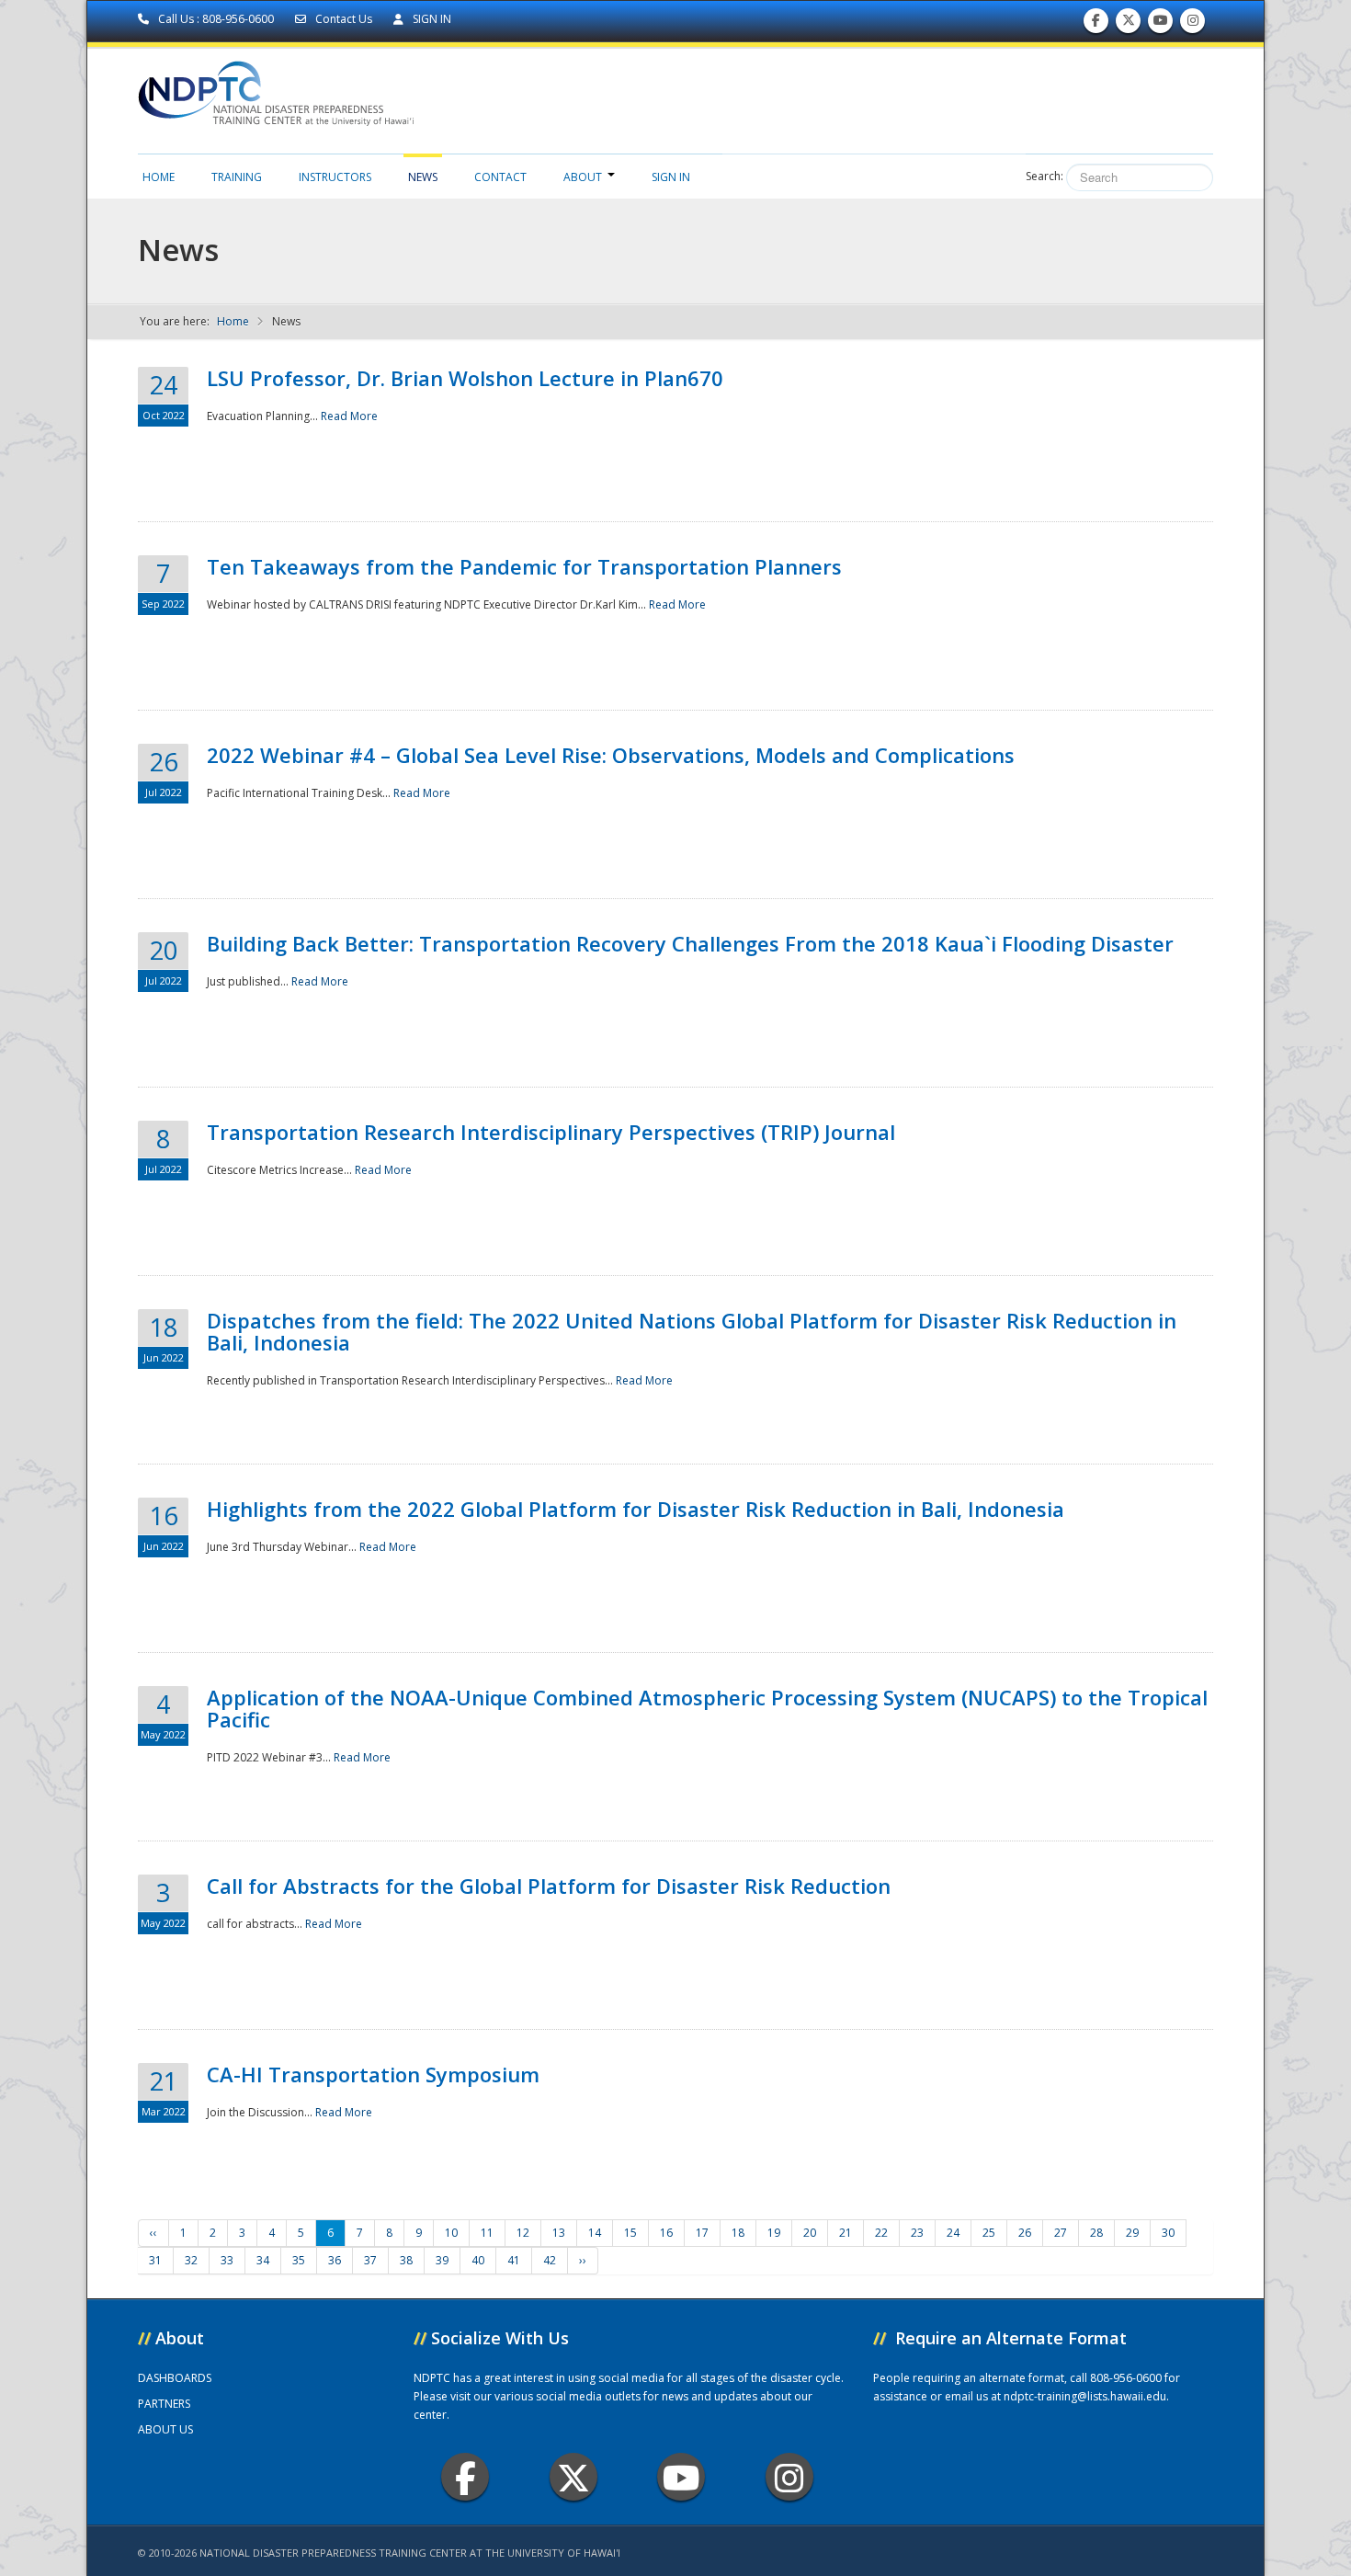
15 (630, 2233)
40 (478, 2260)
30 (1168, 2233)
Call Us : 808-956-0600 (216, 19)
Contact (500, 177)
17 (702, 2233)
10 (451, 2233)
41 (514, 2260)
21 (846, 2233)
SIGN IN (431, 19)
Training (237, 177)
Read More (349, 416)
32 (191, 2260)
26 (1025, 2233)
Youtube (681, 2477)
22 (881, 2233)
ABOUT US (165, 2429)
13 (559, 2233)
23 (917, 2233)
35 (299, 2260)
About (583, 177)
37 (370, 2260)
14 (595, 2233)
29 (1132, 2233)
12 (523, 2233)
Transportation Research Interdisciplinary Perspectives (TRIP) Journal (551, 1132)
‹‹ (153, 2233)
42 (550, 2260)
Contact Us (344, 19)
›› (583, 2260)
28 (1096, 2233)
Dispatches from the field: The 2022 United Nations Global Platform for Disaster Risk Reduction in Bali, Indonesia (692, 1331)
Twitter (573, 2477)
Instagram (789, 2477)
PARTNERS (164, 2404)
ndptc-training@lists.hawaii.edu (1085, 2396)
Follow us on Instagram (1193, 25)
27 (1061, 2233)
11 (487, 2233)
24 (953, 2233)
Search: (1044, 176)
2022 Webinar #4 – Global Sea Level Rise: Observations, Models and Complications (611, 755)
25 (989, 2233)
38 (406, 2260)
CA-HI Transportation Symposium (373, 2074)
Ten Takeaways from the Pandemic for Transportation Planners (524, 566)
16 (666, 2233)
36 (335, 2260)
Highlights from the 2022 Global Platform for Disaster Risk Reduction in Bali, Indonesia (636, 1509)
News (423, 177)
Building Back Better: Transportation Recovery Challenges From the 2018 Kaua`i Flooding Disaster (690, 943)
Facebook (465, 2477)
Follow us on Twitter (1129, 25)
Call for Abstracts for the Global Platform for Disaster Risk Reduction (549, 1886)
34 (263, 2260)
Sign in (671, 177)
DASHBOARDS (175, 2378)
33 (227, 2260)
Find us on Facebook (1096, 25)
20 (810, 2233)
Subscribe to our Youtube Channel (1161, 25)
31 (155, 2260)
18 (738, 2233)
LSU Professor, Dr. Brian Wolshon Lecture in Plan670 (465, 378)
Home (159, 177)
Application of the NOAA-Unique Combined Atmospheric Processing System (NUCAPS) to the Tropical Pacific (707, 1708)
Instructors (335, 177)
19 (774, 2233)
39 (442, 2260)
